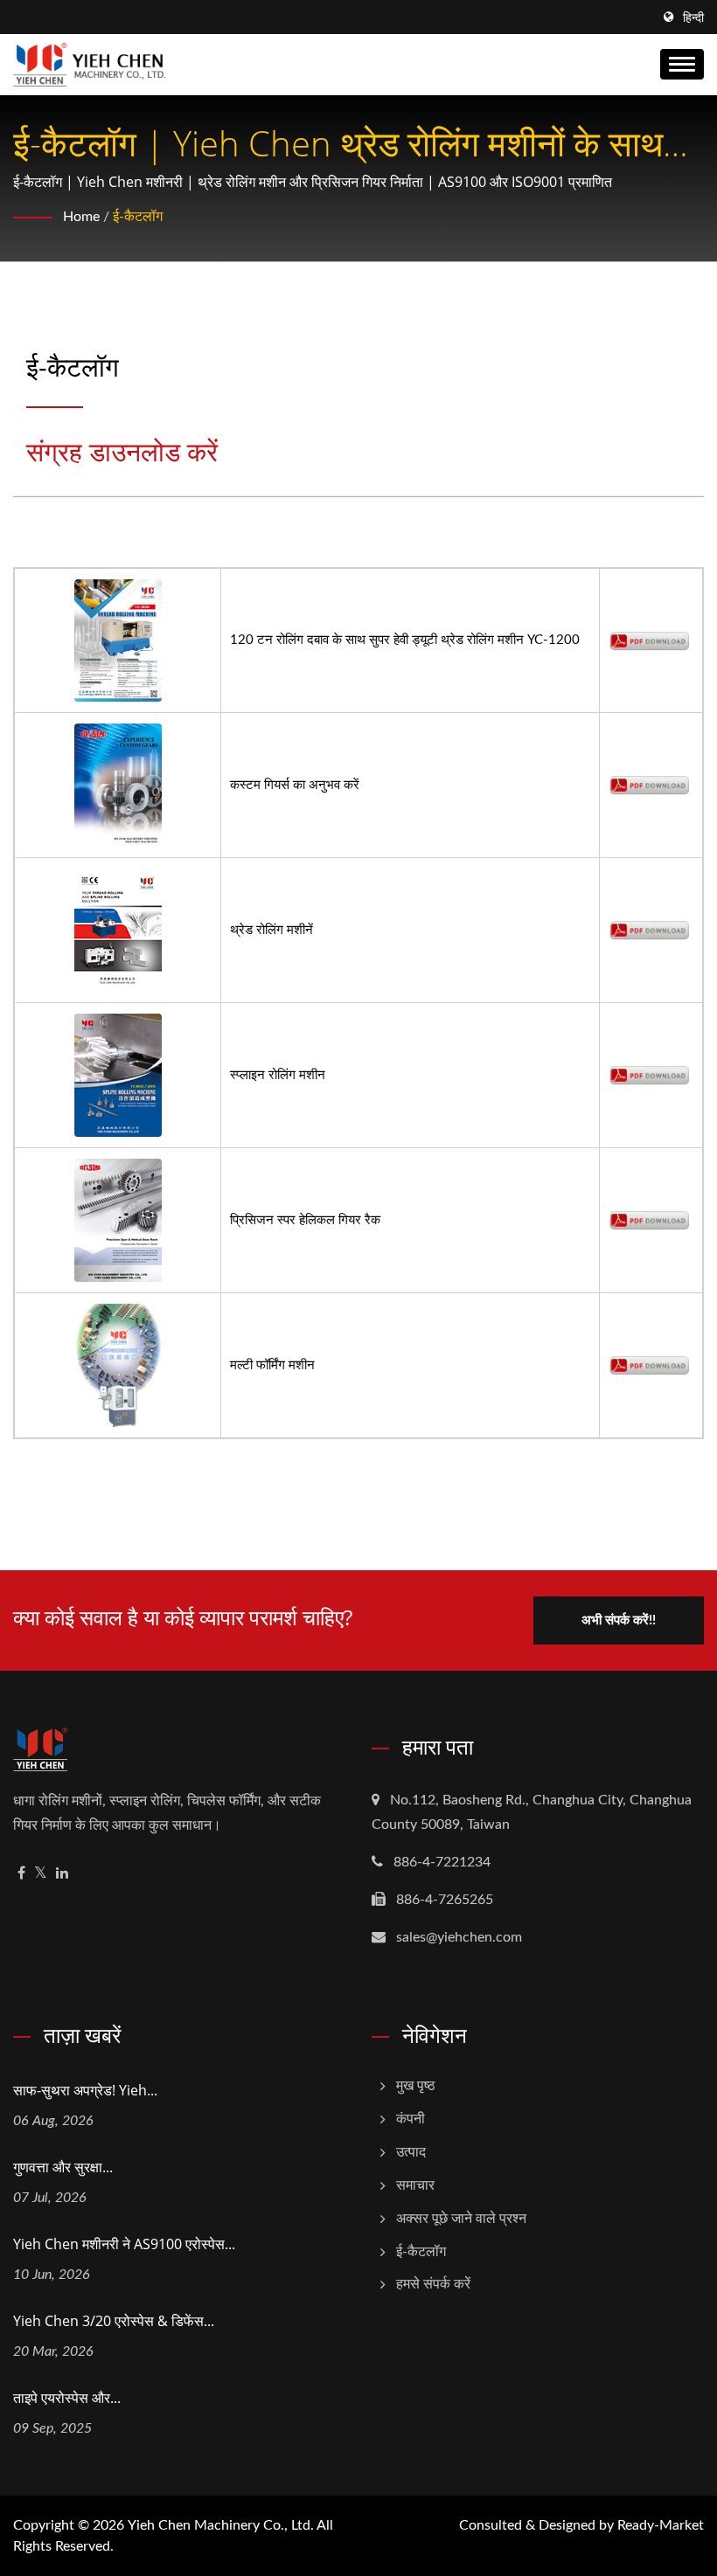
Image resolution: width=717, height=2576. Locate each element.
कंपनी (411, 2119)
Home (81, 217)
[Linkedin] (62, 1874)
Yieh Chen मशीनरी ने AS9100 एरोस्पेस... (124, 2244)
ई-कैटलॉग (138, 217)
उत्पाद (411, 2152)
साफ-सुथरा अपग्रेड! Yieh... (85, 2090)
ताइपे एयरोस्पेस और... (67, 2398)
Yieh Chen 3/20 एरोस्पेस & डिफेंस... (114, 2321)
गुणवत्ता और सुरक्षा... (63, 2167)
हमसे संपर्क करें (433, 2284)
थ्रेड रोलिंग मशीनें (271, 930)
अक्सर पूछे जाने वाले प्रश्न (461, 2219)
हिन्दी (693, 18)
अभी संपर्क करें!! (619, 1620)
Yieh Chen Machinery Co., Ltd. (221, 2525)
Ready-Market (661, 2525)
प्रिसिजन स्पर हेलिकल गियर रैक (305, 1220)
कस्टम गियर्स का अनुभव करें (295, 785)
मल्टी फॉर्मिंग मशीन (272, 1365)
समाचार (415, 2185)
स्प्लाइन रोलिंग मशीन (278, 1075)
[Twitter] (41, 1874)
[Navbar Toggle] (682, 64)
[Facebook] (21, 1874)
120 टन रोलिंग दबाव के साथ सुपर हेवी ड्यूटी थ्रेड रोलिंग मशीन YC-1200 (405, 640)
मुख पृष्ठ (416, 2086)
